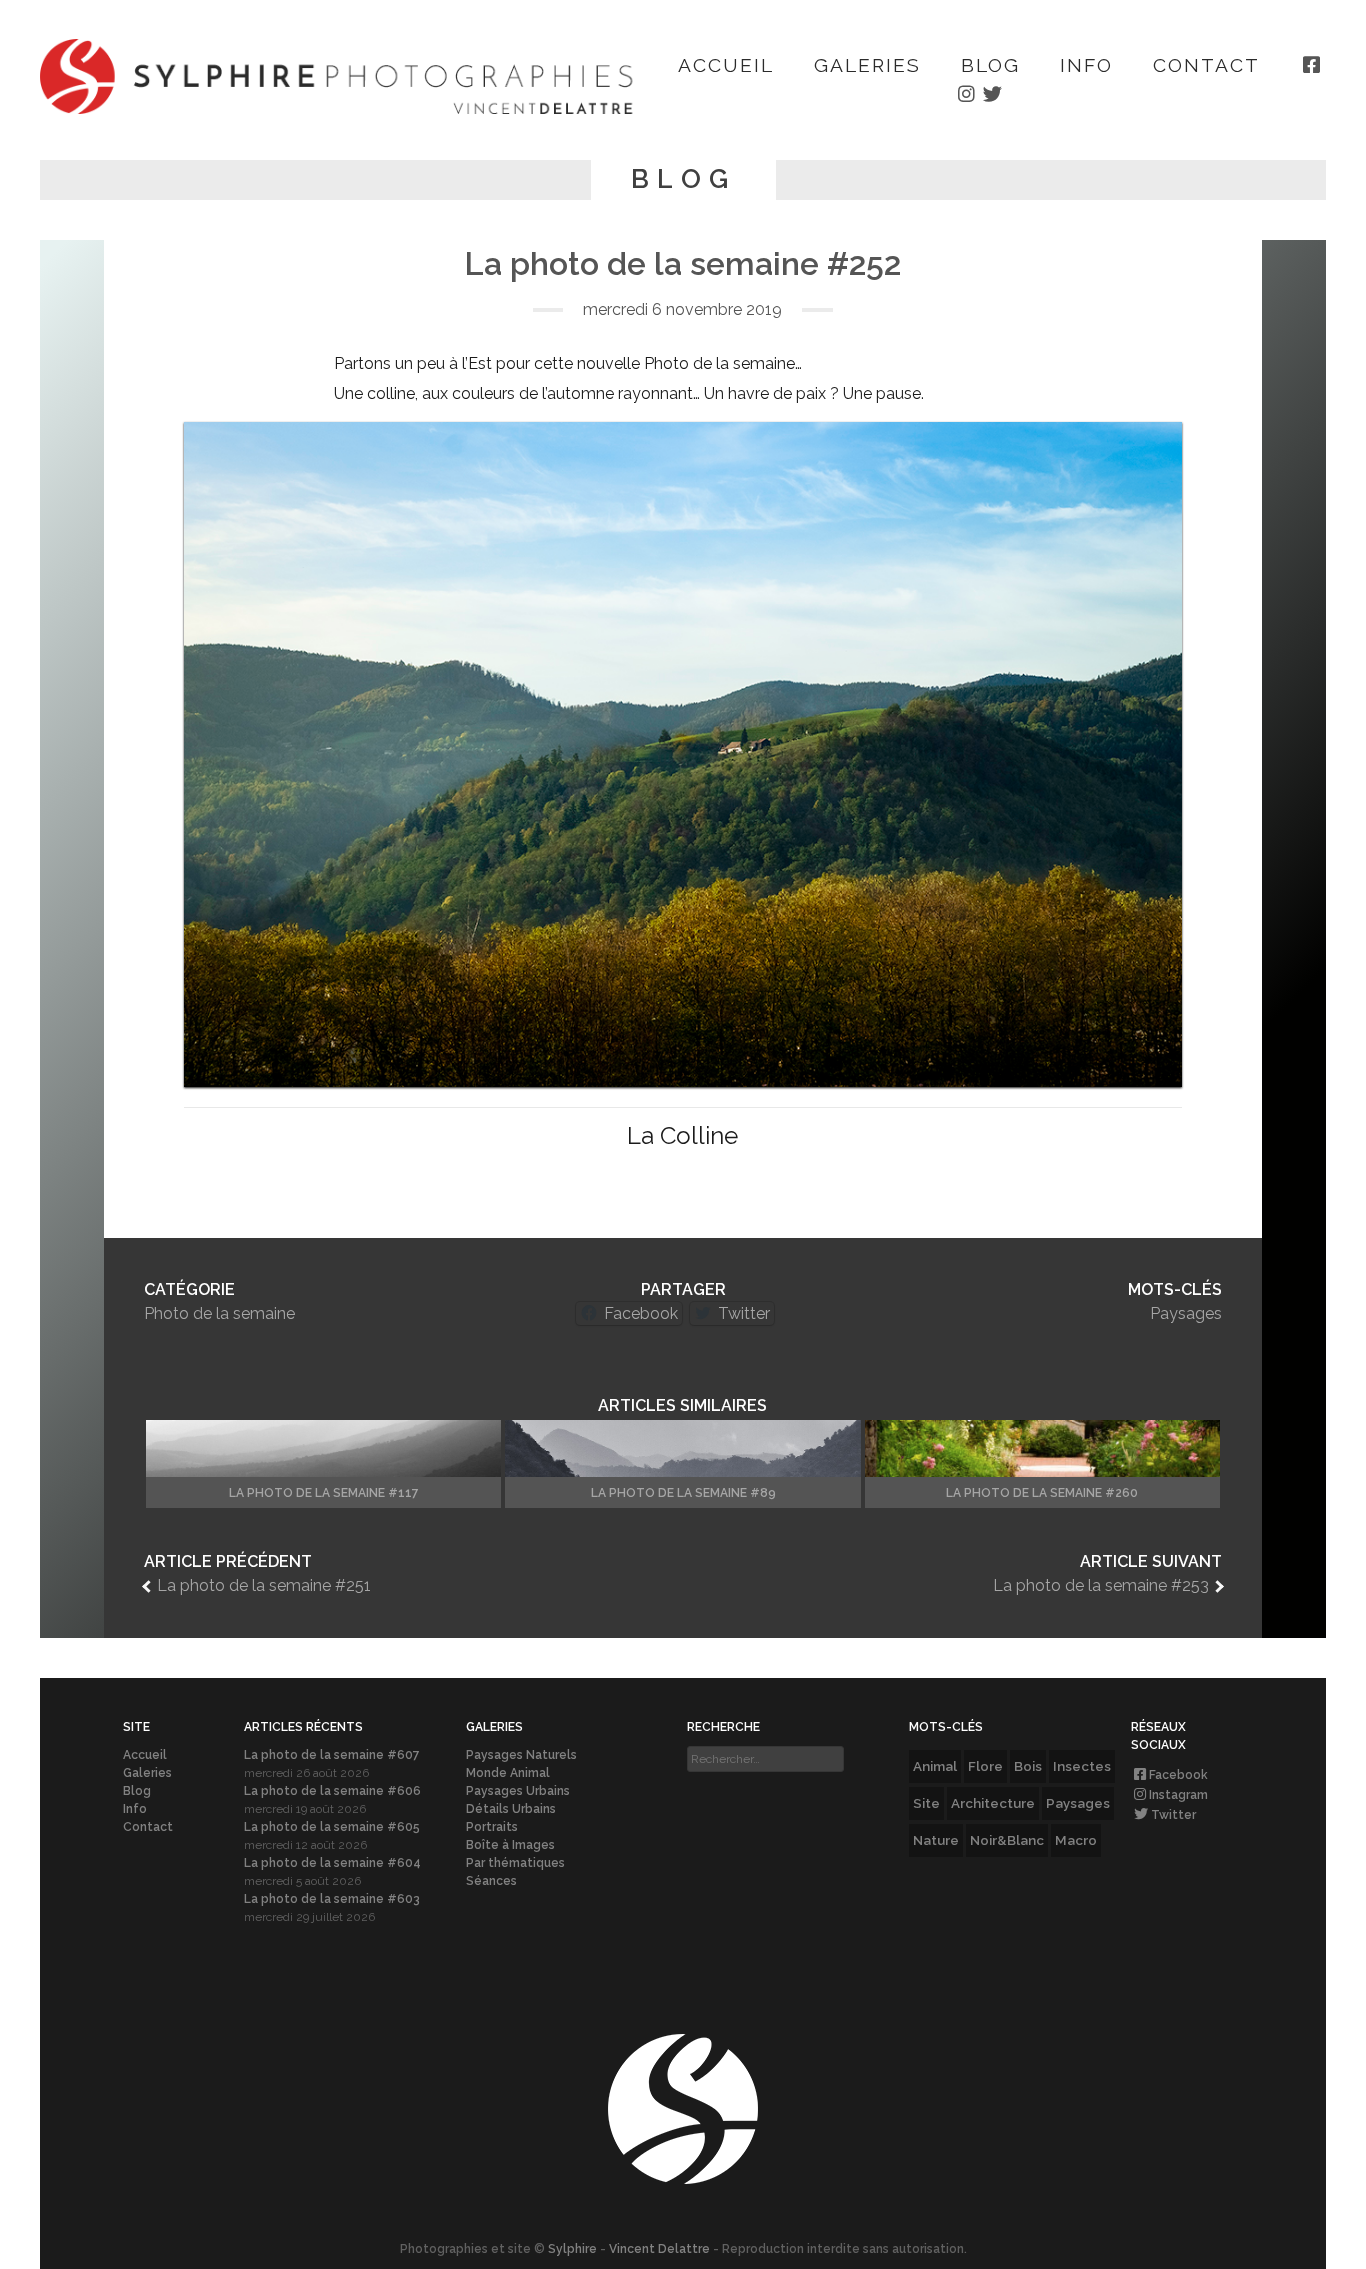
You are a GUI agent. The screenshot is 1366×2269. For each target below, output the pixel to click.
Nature (936, 1840)
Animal (935, 1766)
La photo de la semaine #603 (332, 1899)
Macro (1076, 1840)
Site (926, 1803)
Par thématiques (515, 1863)
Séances (491, 1881)
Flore (985, 1766)
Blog (990, 65)
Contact (1206, 65)
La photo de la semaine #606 (332, 1791)
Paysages (1186, 1313)
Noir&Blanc (1007, 1840)
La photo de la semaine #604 (332, 1863)
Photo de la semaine (219, 1313)
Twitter (1173, 1815)
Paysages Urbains (518, 1791)
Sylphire (572, 2249)
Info (1086, 65)
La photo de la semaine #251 (264, 1585)
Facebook (1178, 1775)
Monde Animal (508, 1773)
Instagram (1178, 1795)
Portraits (492, 1827)
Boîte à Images (510, 1845)
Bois (1028, 1766)
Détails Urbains (511, 1809)
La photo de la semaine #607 (332, 1755)
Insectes (1082, 1766)
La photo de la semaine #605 (332, 1827)
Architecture (993, 1803)
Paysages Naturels (521, 1755)
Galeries (867, 65)
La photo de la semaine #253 (1101, 1585)
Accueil (726, 65)
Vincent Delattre (659, 2249)
